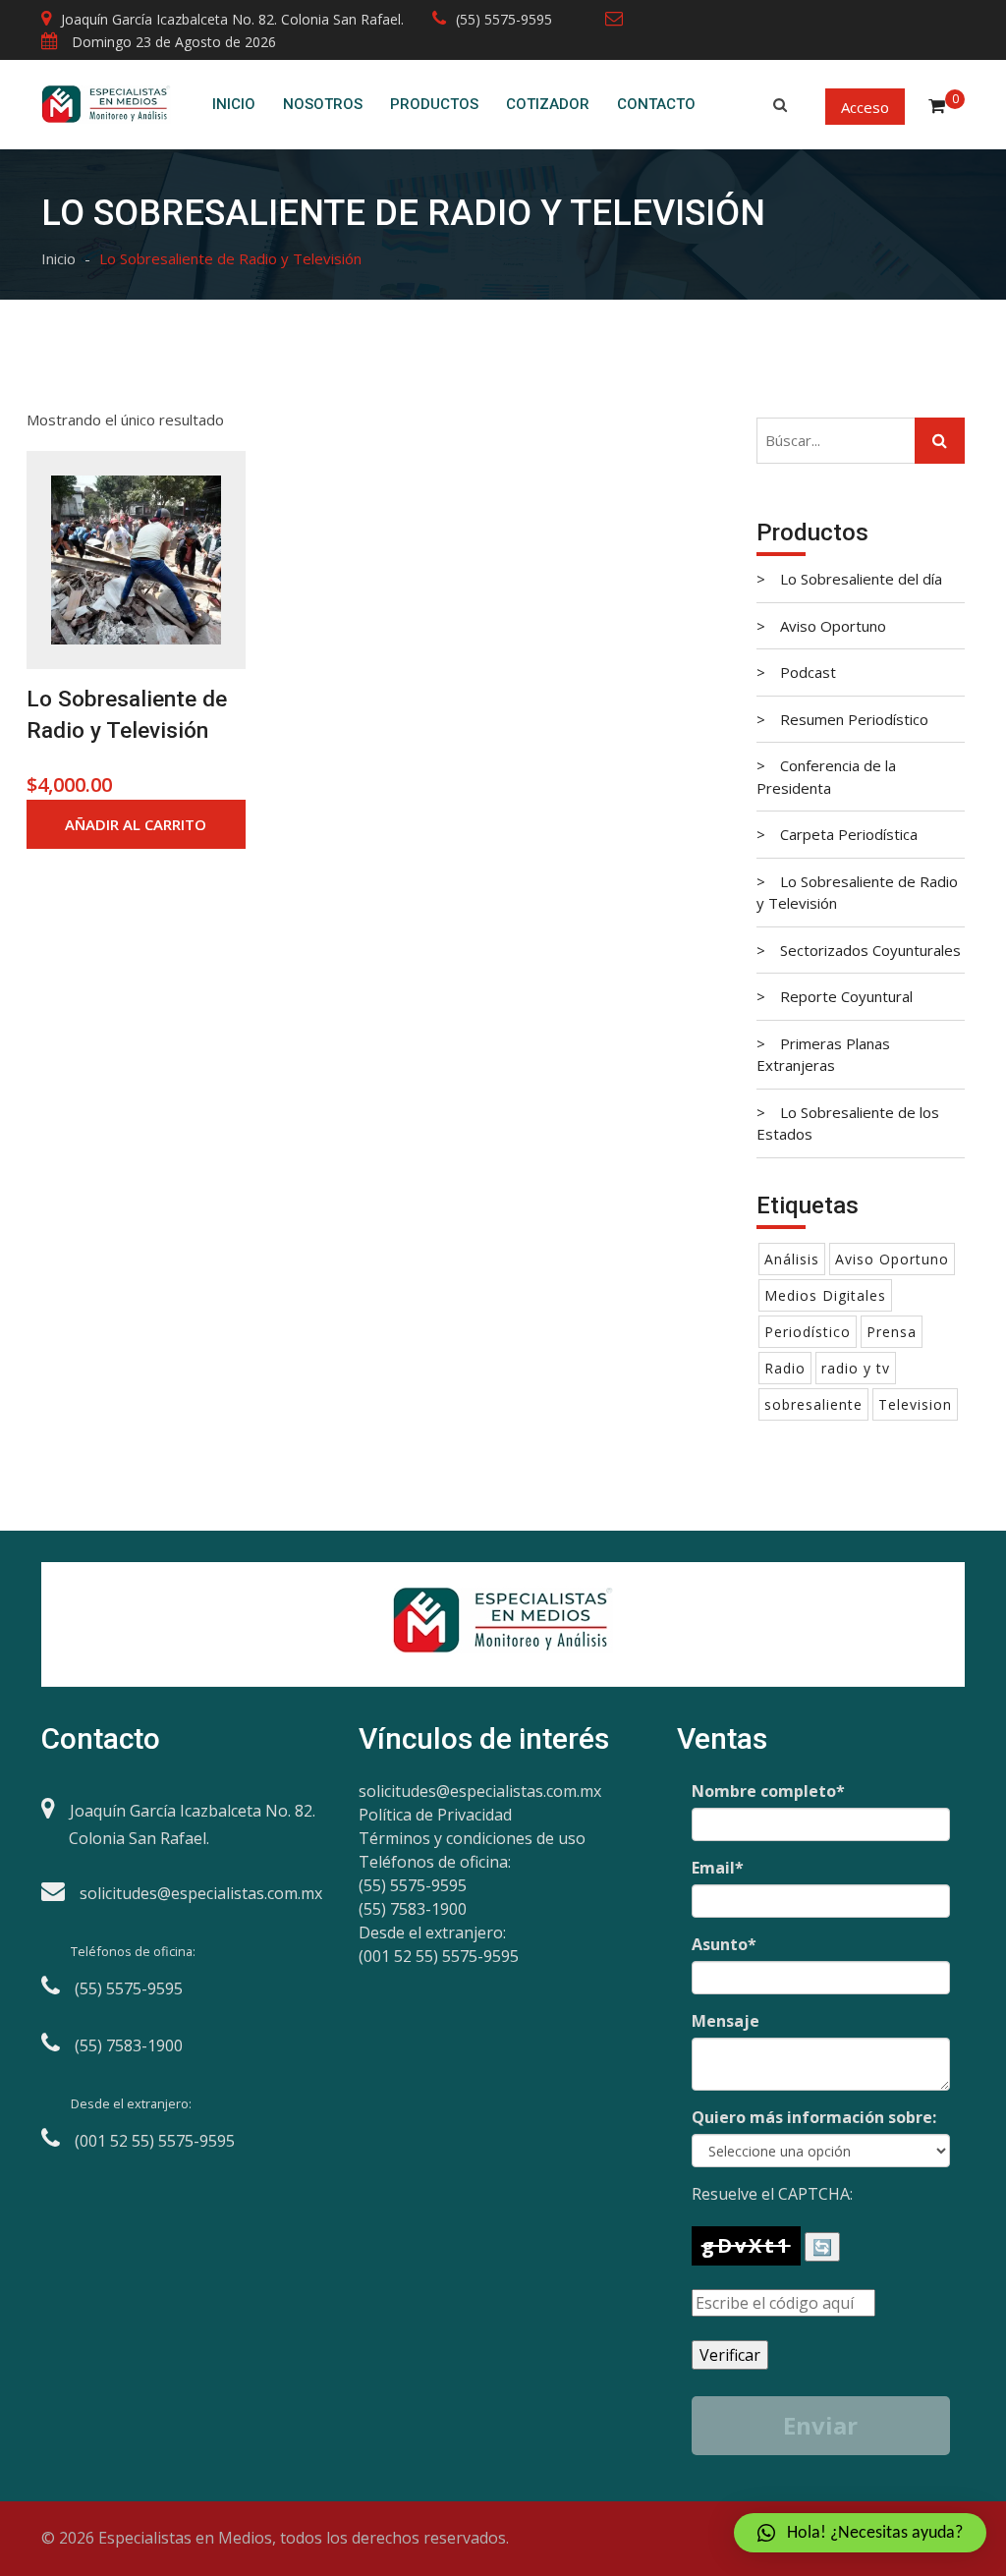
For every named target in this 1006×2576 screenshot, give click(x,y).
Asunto (724, 1944)
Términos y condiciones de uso (472, 1838)
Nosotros (323, 104)
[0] (937, 103)
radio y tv (856, 1368)
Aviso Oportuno (892, 1259)
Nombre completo (768, 1791)
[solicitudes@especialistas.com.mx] (619, 19)
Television (915, 1404)
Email (718, 1868)
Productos (434, 104)
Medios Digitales (825, 1295)
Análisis (792, 1259)
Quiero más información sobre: (814, 2117)
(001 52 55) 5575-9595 (439, 1956)
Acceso (865, 106)
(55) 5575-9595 (504, 19)
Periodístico (808, 1332)
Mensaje (726, 2021)
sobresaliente (813, 1404)
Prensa (892, 1332)
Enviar (820, 2425)
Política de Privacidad (435, 1815)
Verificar (730, 2355)
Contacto (656, 104)
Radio (785, 1368)
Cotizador (548, 104)
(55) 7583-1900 (413, 1909)
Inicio (234, 104)
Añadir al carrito (136, 824)
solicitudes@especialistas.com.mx (480, 1791)
